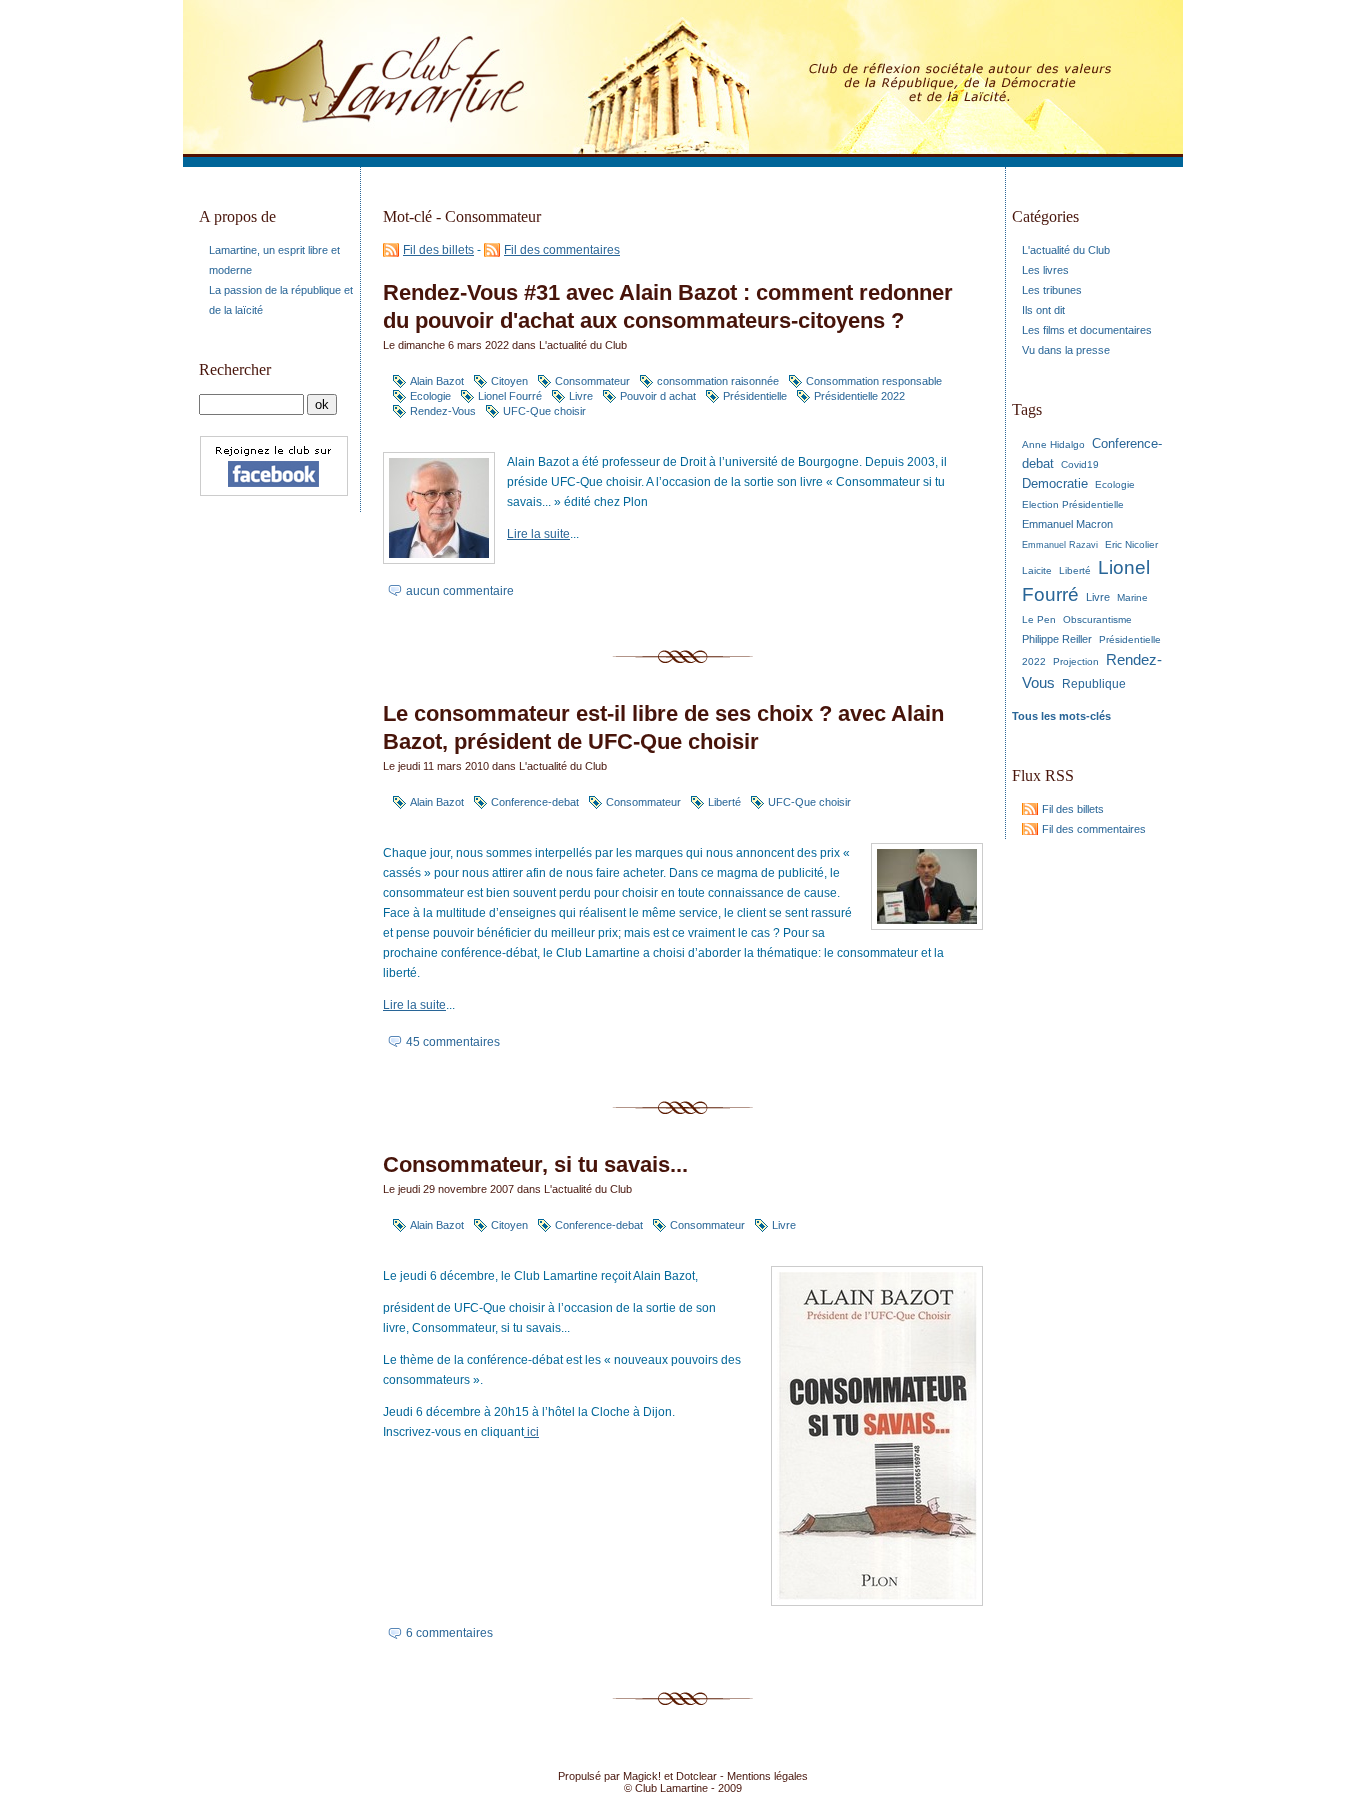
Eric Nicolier (1131, 544)
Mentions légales (767, 1776)
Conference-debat (535, 802)
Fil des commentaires (562, 250)
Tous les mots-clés (1061, 716)
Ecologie (430, 396)
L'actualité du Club (583, 345)
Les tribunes (1052, 290)
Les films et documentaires (1087, 330)
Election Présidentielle (1073, 504)
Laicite (1037, 570)
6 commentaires (449, 1633)
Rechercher (235, 369)
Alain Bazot (437, 381)
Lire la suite (538, 534)
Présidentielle (755, 396)
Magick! (642, 1776)
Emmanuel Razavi (1060, 545)
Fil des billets (438, 250)
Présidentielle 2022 (859, 396)
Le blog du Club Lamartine (358, 83)
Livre (581, 396)
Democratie (1055, 483)
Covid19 (1080, 464)
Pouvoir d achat (658, 396)
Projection (1076, 661)
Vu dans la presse (1066, 350)
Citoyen (509, 381)
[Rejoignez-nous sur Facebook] (274, 502)
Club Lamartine (671, 1788)
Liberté (724, 802)
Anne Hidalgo (1053, 444)
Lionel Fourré (510, 396)
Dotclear (696, 1776)
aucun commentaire (460, 591)
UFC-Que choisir (544, 411)
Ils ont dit (1043, 310)
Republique (1094, 684)
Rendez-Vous (443, 411)
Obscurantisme (1097, 619)
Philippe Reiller (1057, 639)
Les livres (1045, 270)
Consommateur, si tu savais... (535, 1164)
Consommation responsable (874, 381)
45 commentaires (453, 1042)
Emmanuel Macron (1067, 524)
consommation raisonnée (718, 381)
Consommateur (592, 381)
